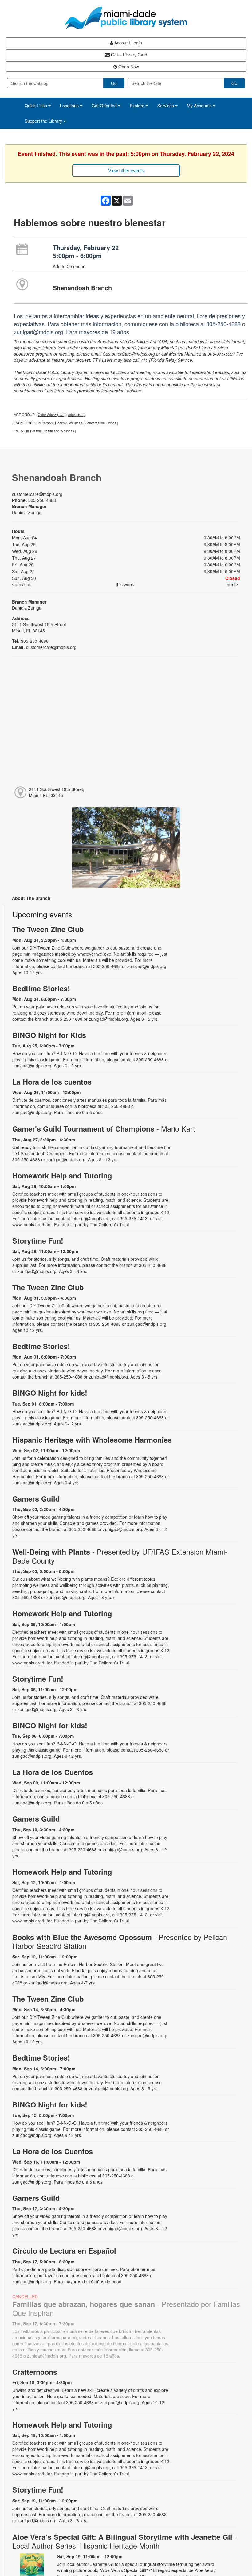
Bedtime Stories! (41, 988)
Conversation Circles (100, 423)
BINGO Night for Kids (49, 1035)
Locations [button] (70, 106)
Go (114, 83)
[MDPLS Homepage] (126, 18)
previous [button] (22, 584)
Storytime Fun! (38, 1241)
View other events (126, 170)
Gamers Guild (36, 1499)
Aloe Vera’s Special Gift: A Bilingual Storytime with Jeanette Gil (125, 2541)
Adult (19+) (76, 415)
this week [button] (125, 584)
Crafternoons (35, 2372)
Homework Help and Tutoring (62, 1176)
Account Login (128, 43)
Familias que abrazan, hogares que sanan (126, 2308)
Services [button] (166, 106)
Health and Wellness (59, 431)
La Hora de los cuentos (52, 1082)
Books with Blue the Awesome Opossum (120, 1942)
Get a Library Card (128, 55)
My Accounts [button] (200, 106)
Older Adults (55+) (52, 415)
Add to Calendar (69, 266)
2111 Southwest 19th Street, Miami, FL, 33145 (57, 792)
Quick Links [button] (36, 106)
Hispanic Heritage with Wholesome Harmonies (92, 1440)
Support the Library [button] (44, 121)
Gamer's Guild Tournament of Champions (104, 1129)
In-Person (45, 423)
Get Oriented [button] (105, 106)
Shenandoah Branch (82, 288)
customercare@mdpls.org (37, 494)
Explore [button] (138, 106)
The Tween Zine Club (48, 929)
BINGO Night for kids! (50, 1393)
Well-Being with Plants (120, 1556)
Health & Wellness (69, 423)
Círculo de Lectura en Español (64, 2251)
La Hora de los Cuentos (53, 1772)
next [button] (232, 584)
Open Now (128, 67)
